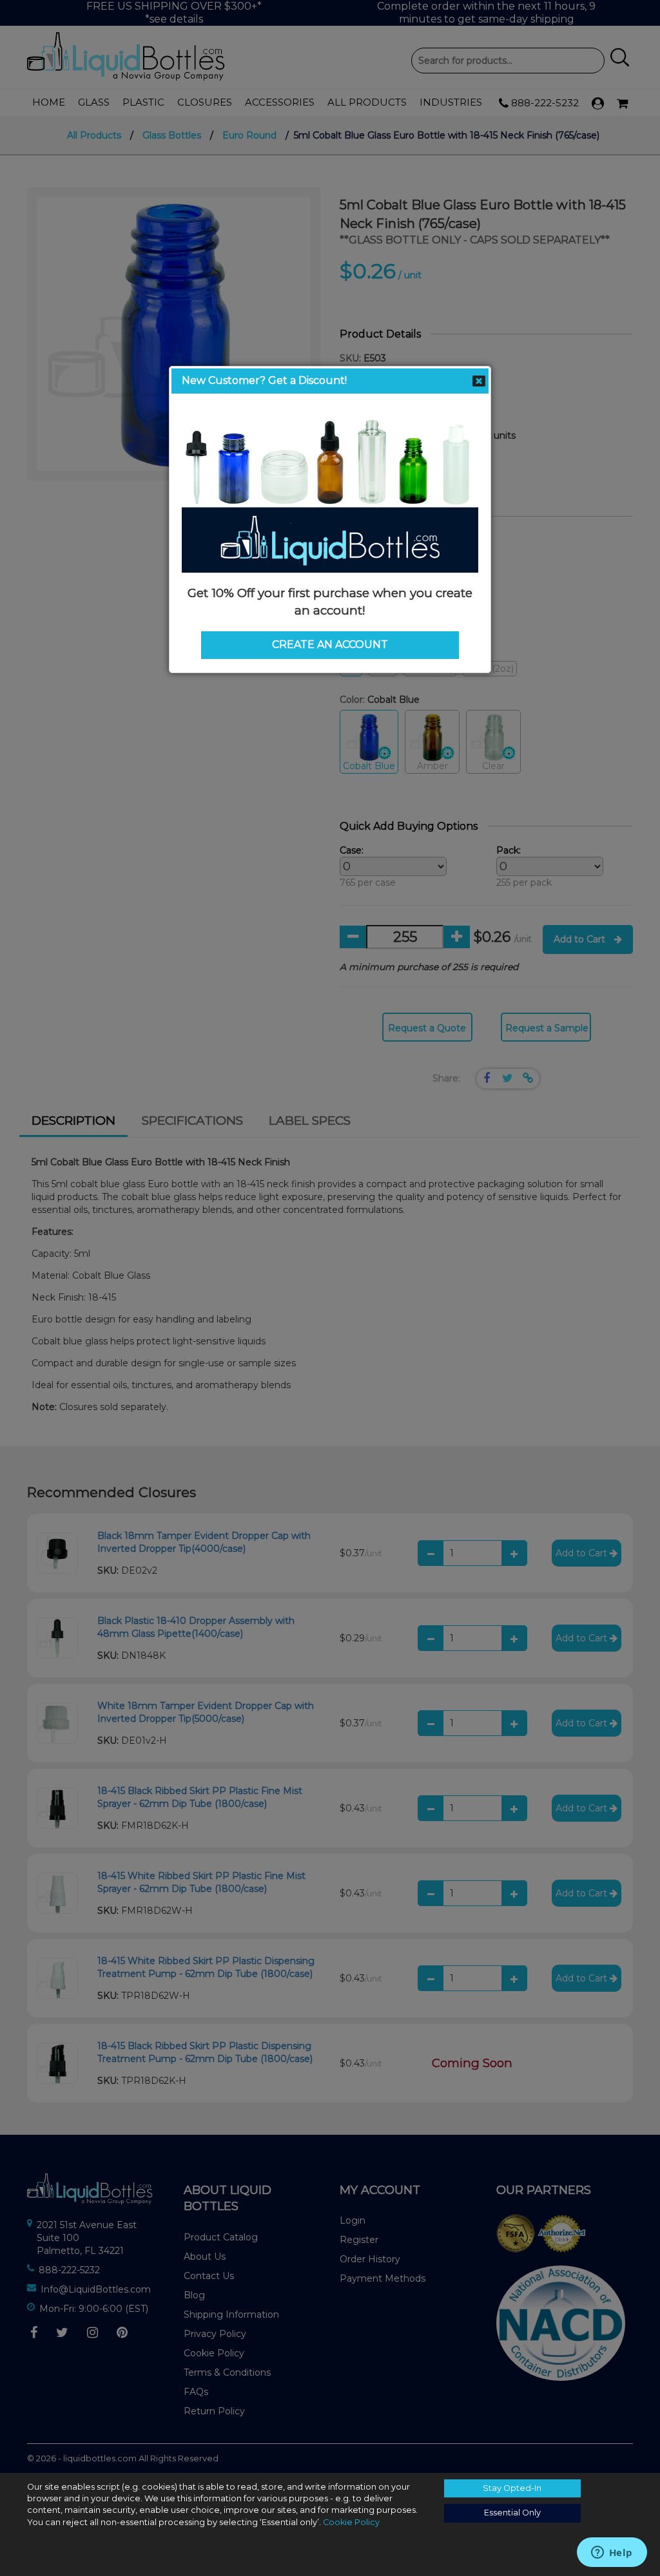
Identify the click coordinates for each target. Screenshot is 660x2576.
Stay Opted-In (512, 2488)
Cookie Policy (351, 2522)
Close (479, 381)
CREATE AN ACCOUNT (330, 644)
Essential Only (512, 2513)
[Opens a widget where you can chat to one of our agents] (612, 2553)
